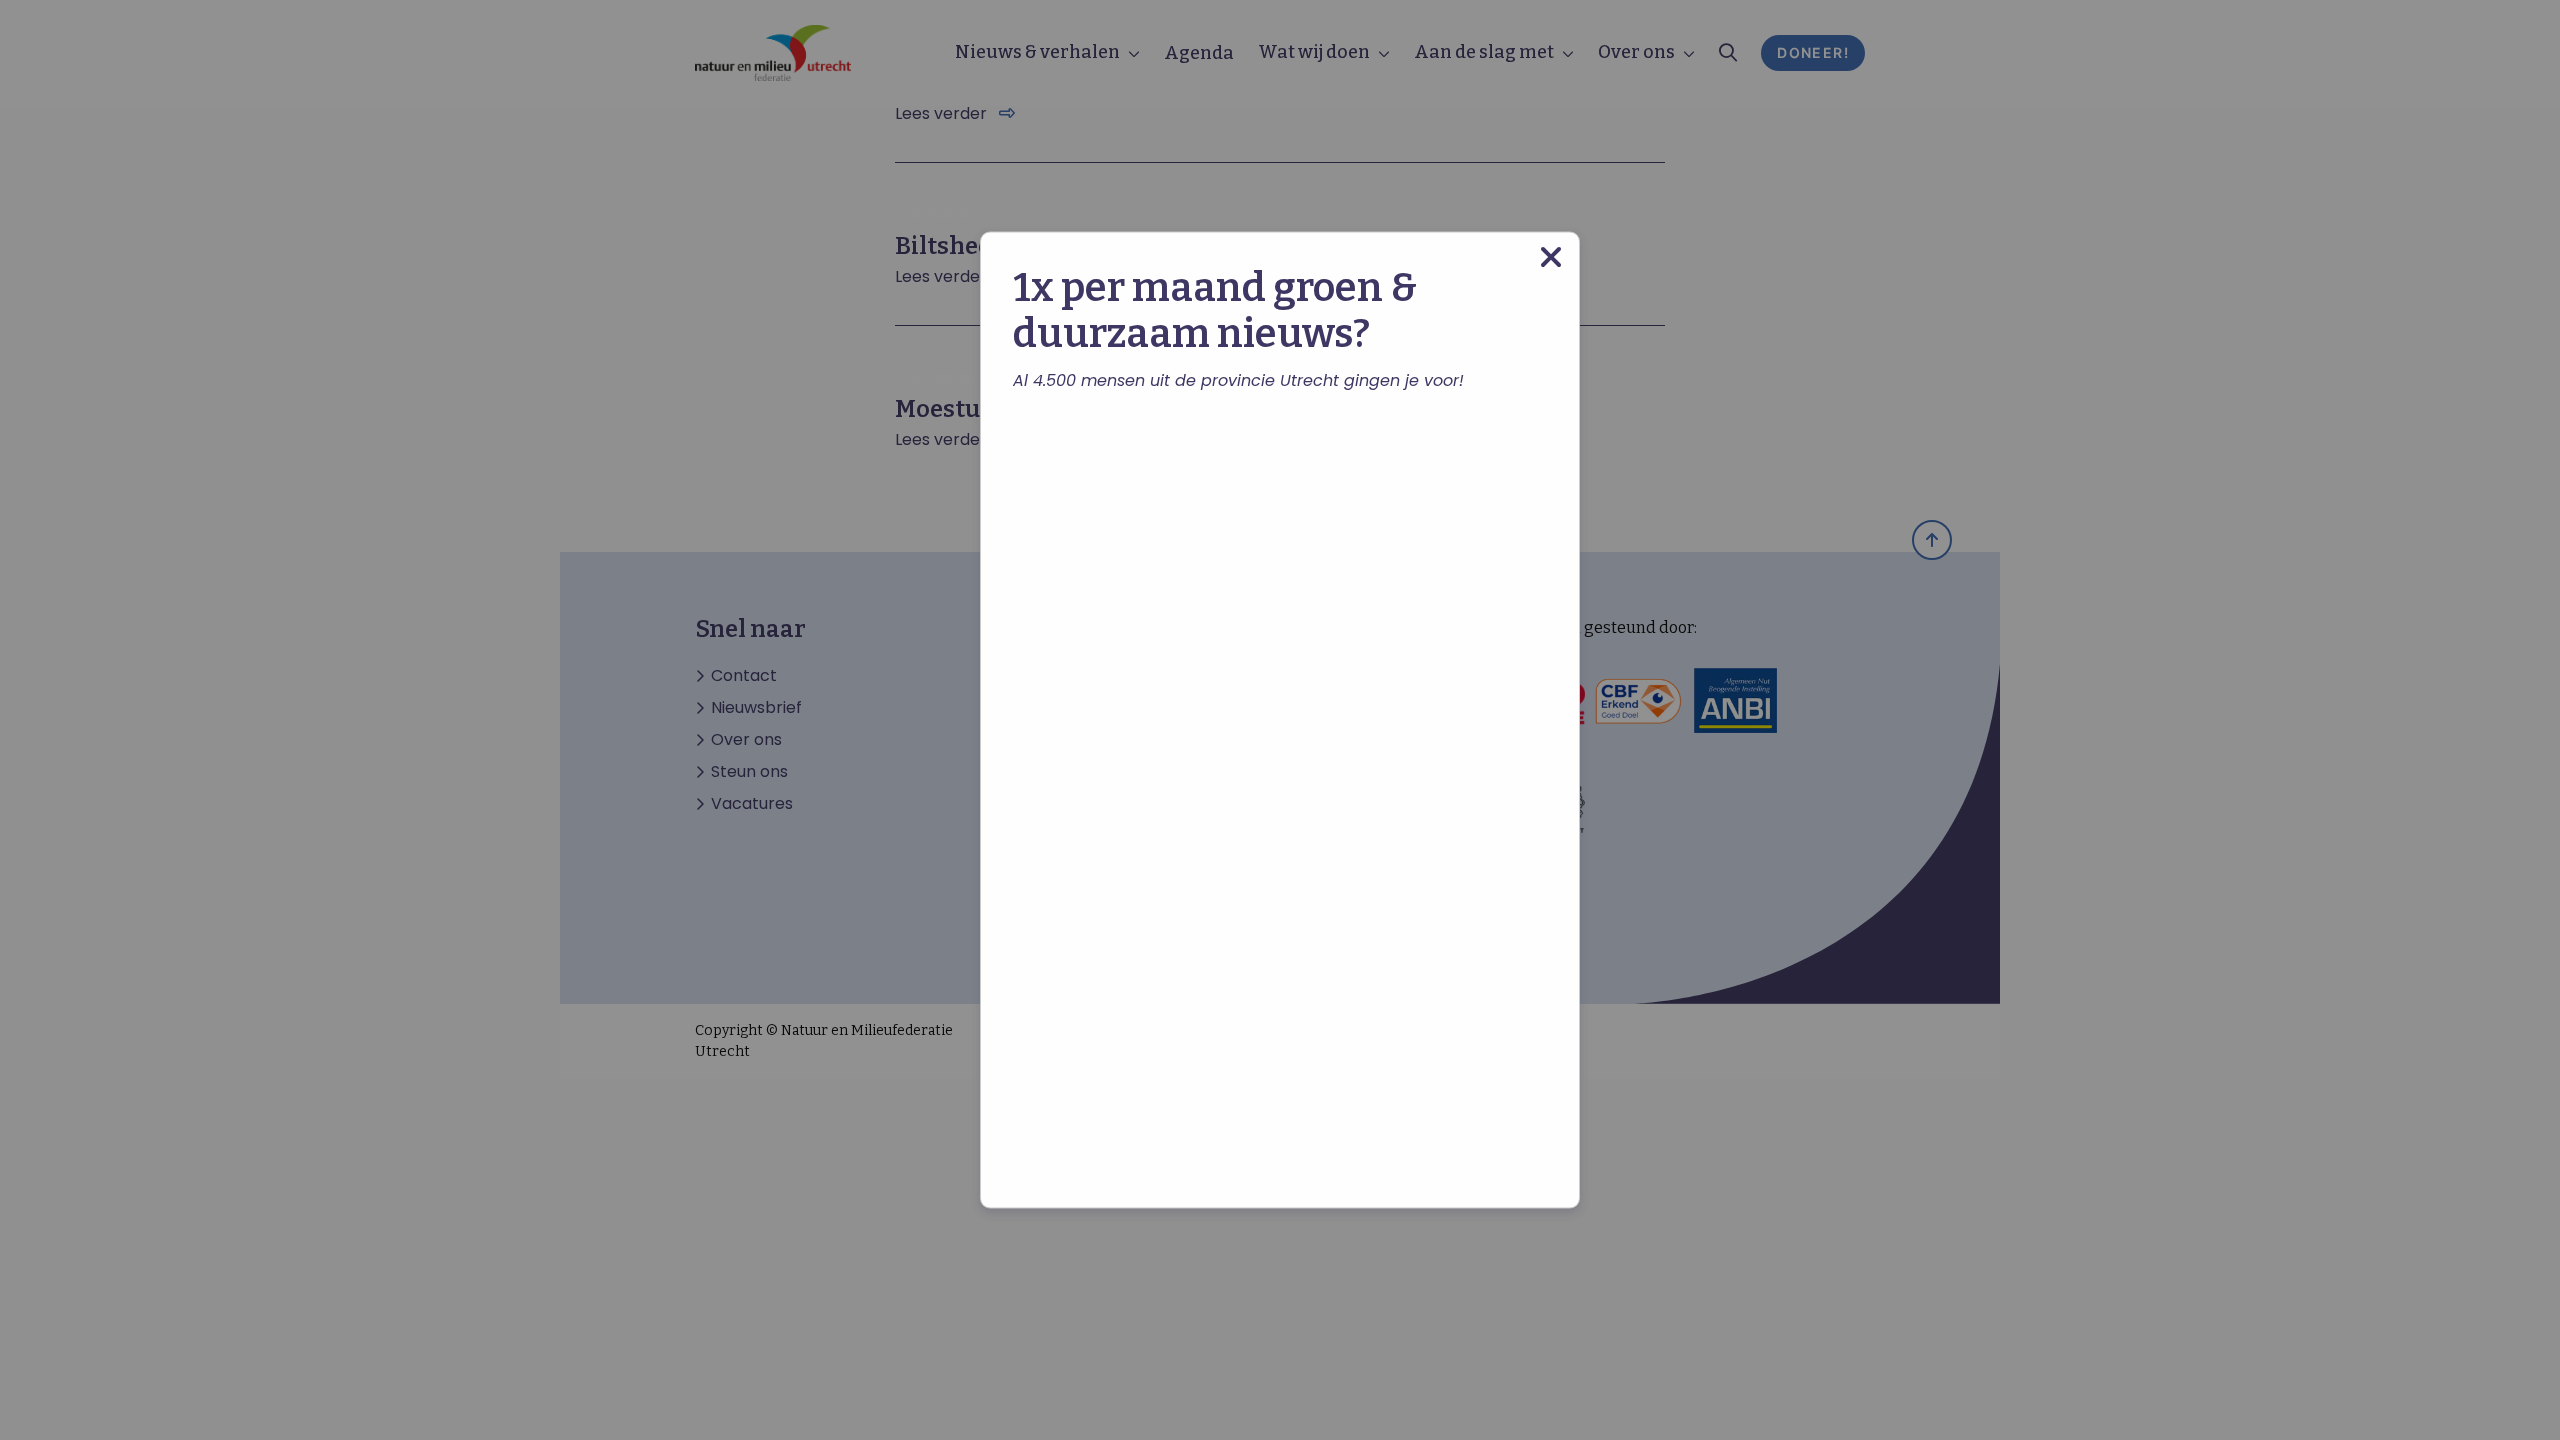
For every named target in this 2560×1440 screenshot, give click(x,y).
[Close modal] (1551, 257)
